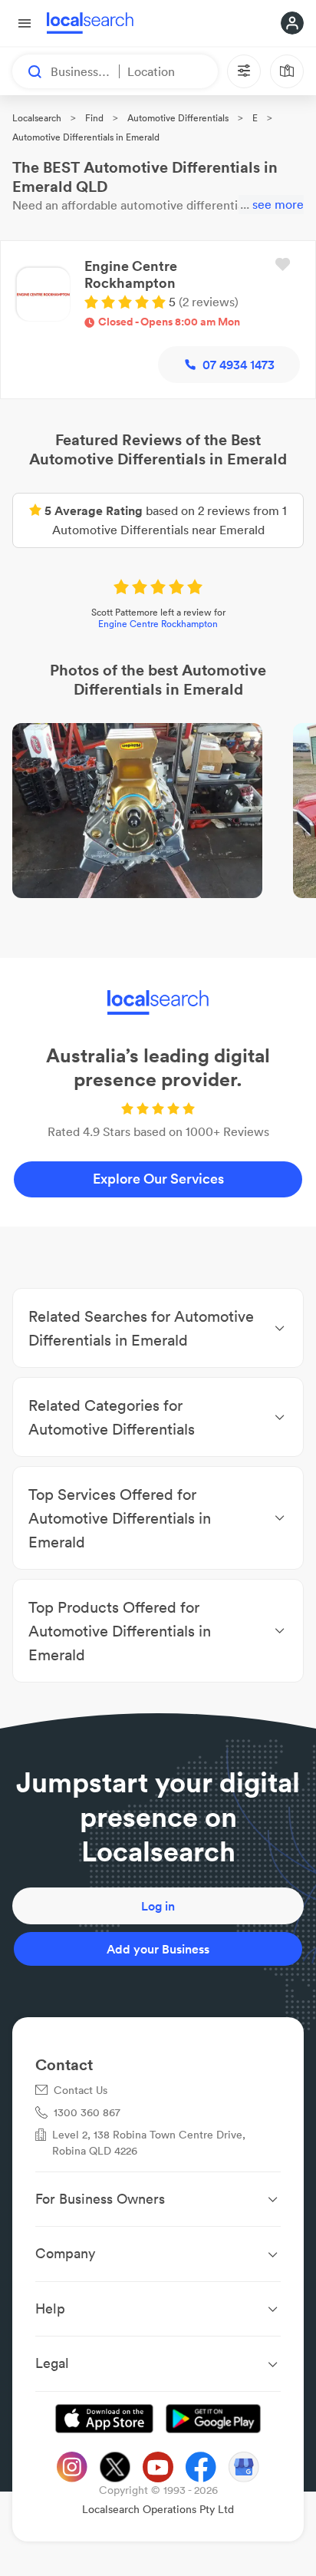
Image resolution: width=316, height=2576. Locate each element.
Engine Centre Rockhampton (158, 624)
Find (94, 118)
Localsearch (37, 118)
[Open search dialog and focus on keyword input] (28, 71)
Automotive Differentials (178, 118)
